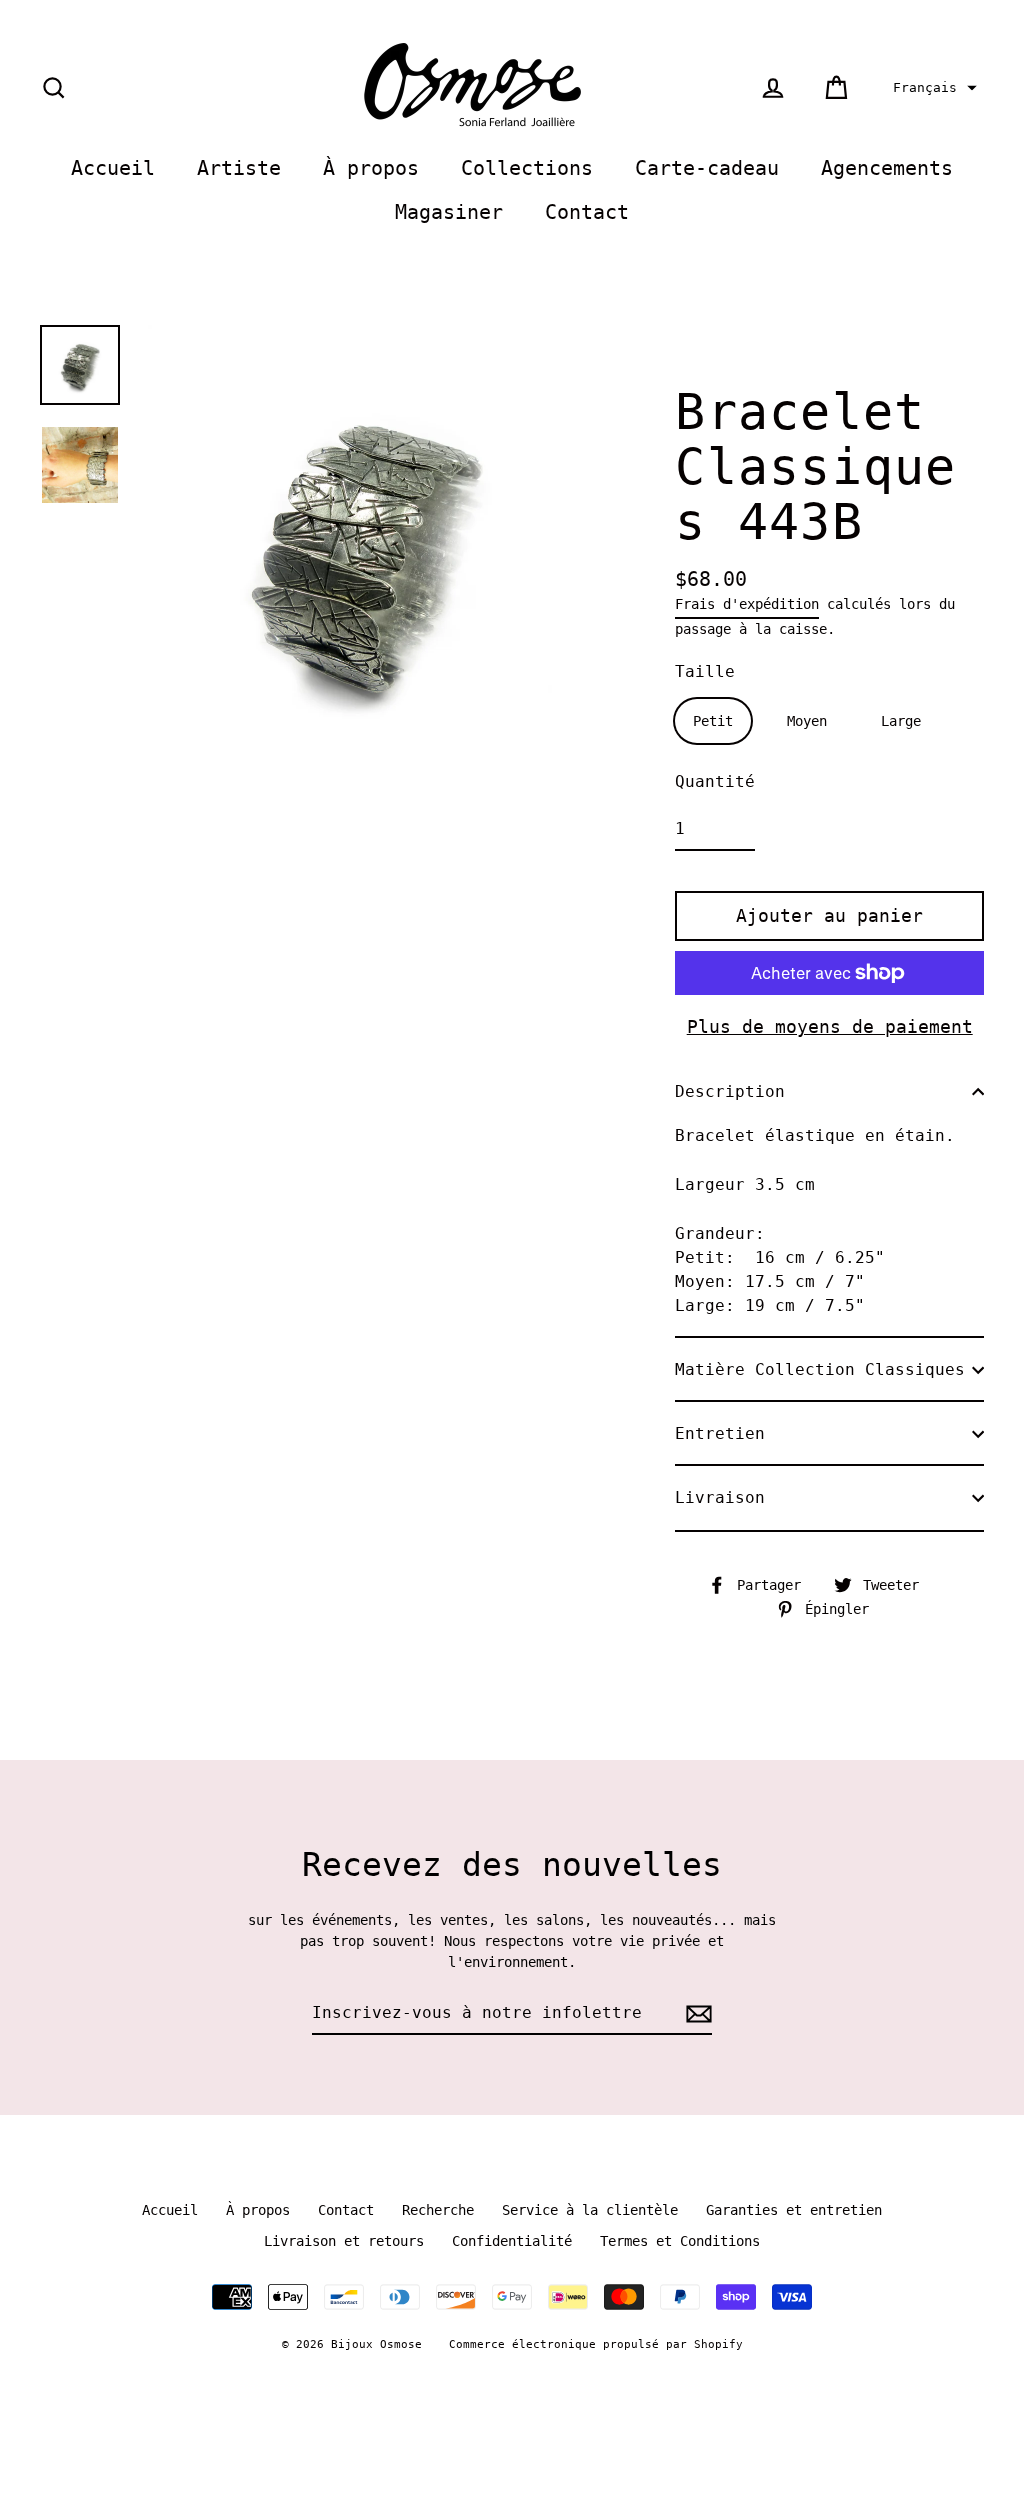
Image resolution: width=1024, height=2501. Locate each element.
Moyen (807, 721)
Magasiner (449, 212)
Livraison (720, 1497)
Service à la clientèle (590, 2210)
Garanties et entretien (794, 2210)
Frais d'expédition (747, 604)
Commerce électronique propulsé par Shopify (596, 2344)
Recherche (438, 2210)
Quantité (715, 781)
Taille (705, 671)
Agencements (887, 168)
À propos (371, 168)
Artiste (239, 168)
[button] (932, 88)
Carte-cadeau (707, 168)
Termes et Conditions (680, 2241)
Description (730, 1091)
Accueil (113, 168)
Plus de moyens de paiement (830, 1026)
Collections (527, 168)
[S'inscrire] (696, 2014)
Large (901, 721)
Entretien (720, 1433)
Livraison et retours (344, 2241)
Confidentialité (512, 2241)
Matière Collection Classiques (820, 1369)
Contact (587, 212)
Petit (713, 721)
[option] (80, 365)
